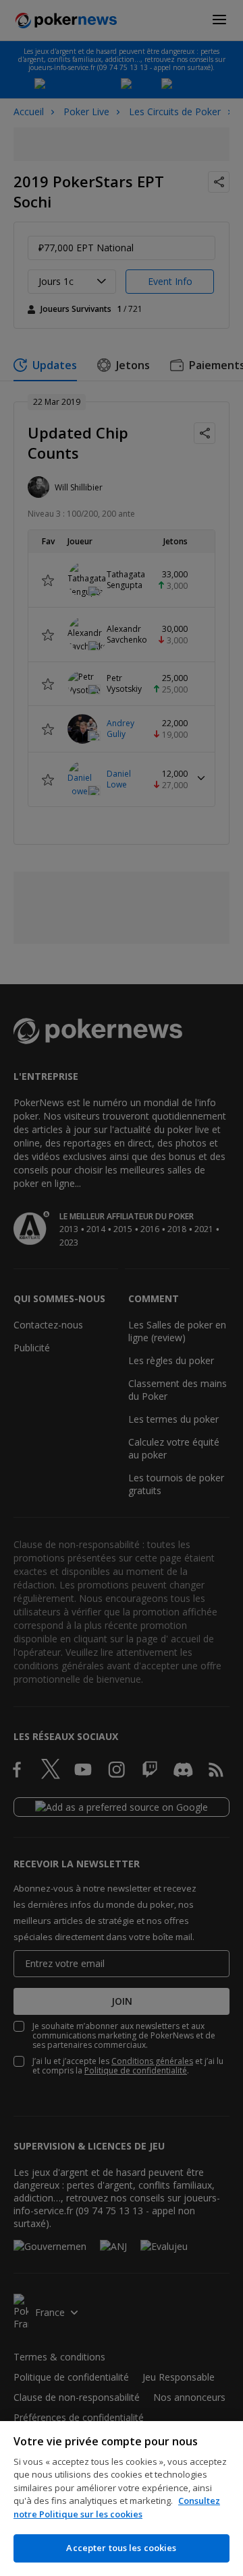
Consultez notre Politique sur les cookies (117, 2507)
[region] (122, 2499)
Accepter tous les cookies (121, 2548)
